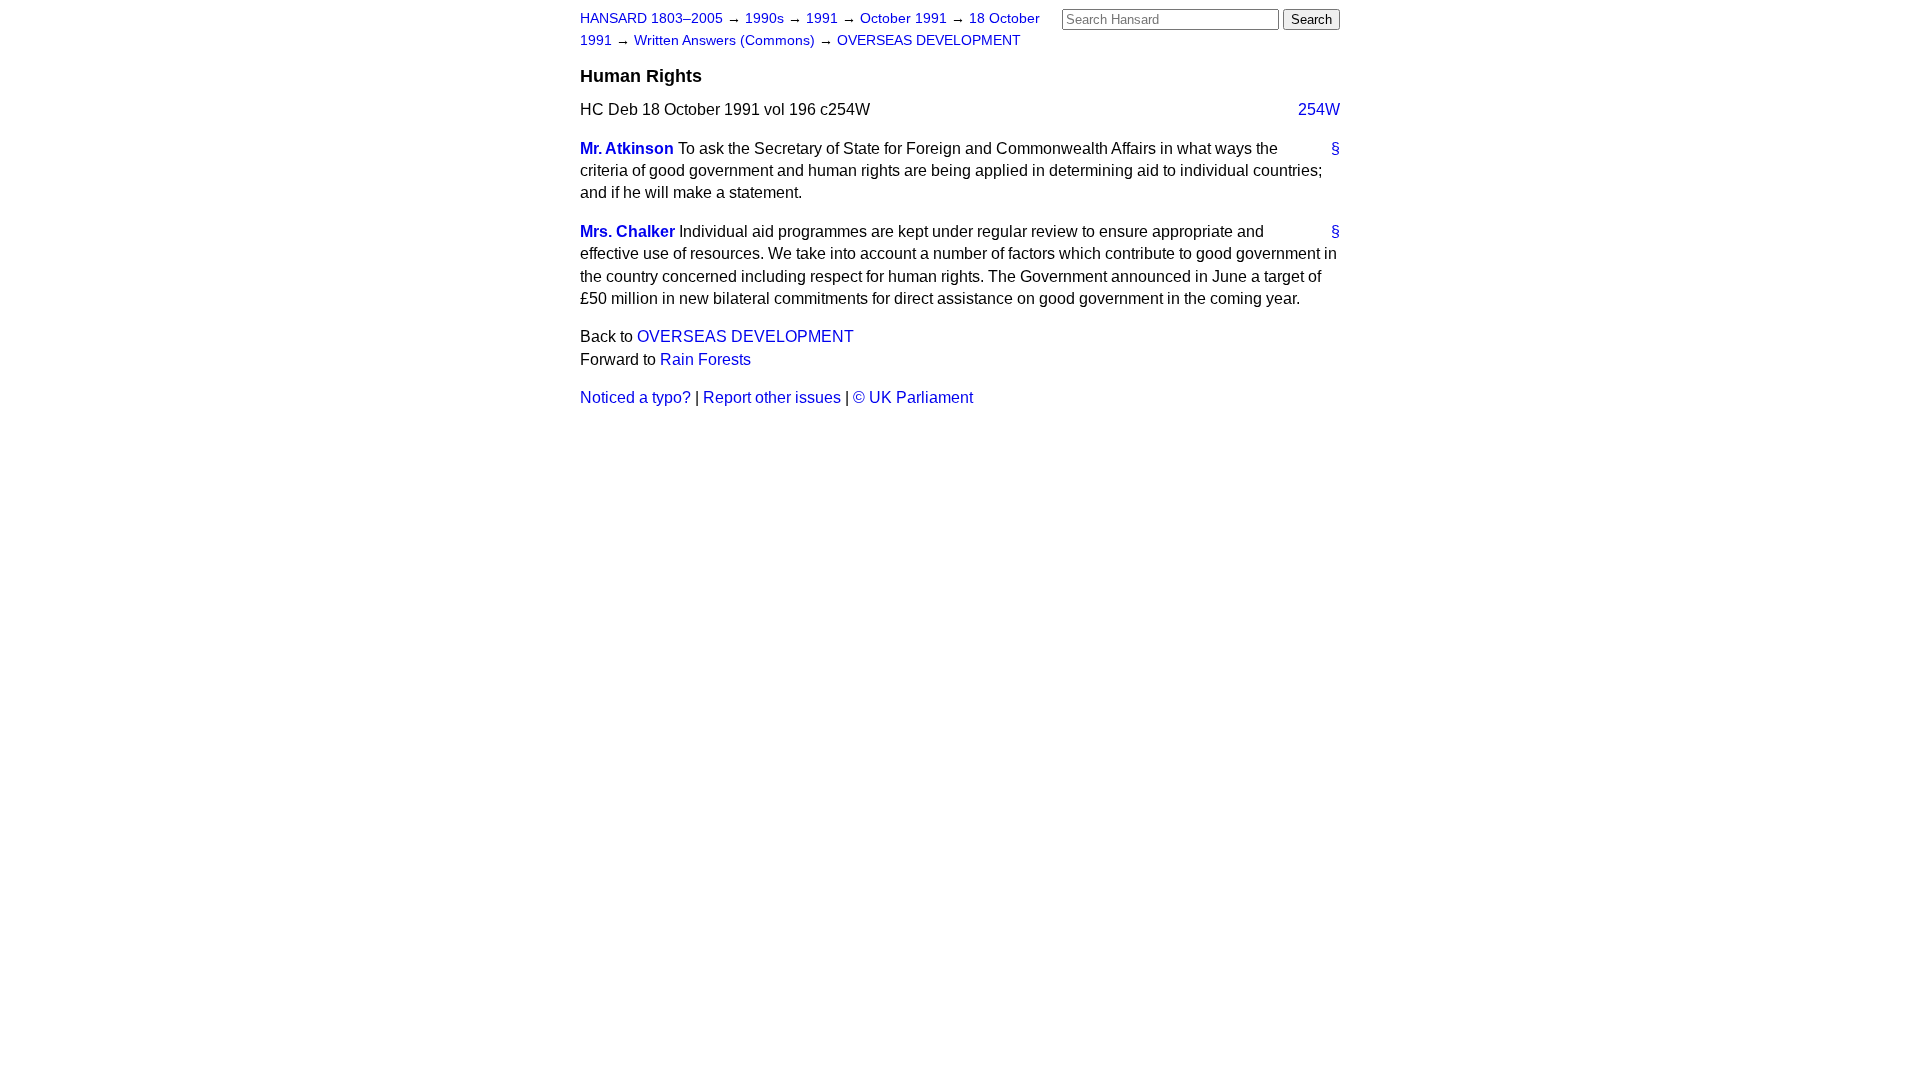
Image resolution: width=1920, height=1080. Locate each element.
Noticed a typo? (635, 397)
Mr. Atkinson (627, 148)
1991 (824, 18)
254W (1319, 109)
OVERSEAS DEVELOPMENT (929, 40)
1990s (766, 18)
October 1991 (905, 18)
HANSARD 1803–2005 (651, 18)
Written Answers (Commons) (726, 40)
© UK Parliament (913, 397)
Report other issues (772, 397)
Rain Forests (705, 359)
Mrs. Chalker (627, 231)
